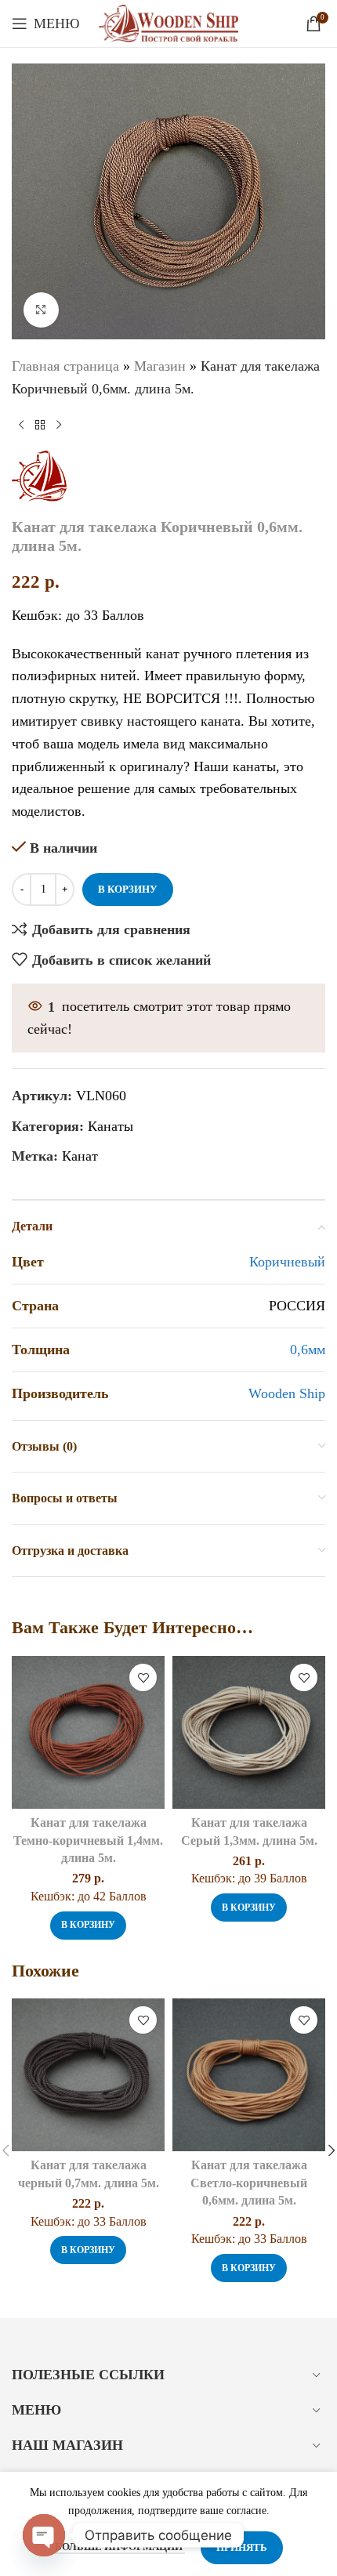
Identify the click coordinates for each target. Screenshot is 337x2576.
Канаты (111, 1126)
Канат (80, 1156)
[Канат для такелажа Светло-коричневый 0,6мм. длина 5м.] (249, 2075)
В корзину (128, 889)
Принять (242, 2547)
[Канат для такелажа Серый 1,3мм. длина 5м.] (249, 1732)
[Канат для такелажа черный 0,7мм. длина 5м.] (88, 2075)
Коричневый (287, 1262)
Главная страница (65, 366)
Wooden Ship (287, 1393)
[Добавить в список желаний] (143, 1677)
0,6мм (308, 1350)
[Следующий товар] (59, 426)
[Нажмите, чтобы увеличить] (41, 310)
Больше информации (120, 2547)
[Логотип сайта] (169, 22)
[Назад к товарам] (40, 426)
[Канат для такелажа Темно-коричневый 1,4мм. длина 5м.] (88, 1732)
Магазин (160, 366)
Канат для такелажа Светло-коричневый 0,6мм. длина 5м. (249, 2183)
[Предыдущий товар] (21, 426)
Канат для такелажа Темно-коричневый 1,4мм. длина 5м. (88, 1841)
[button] (88, 1926)
